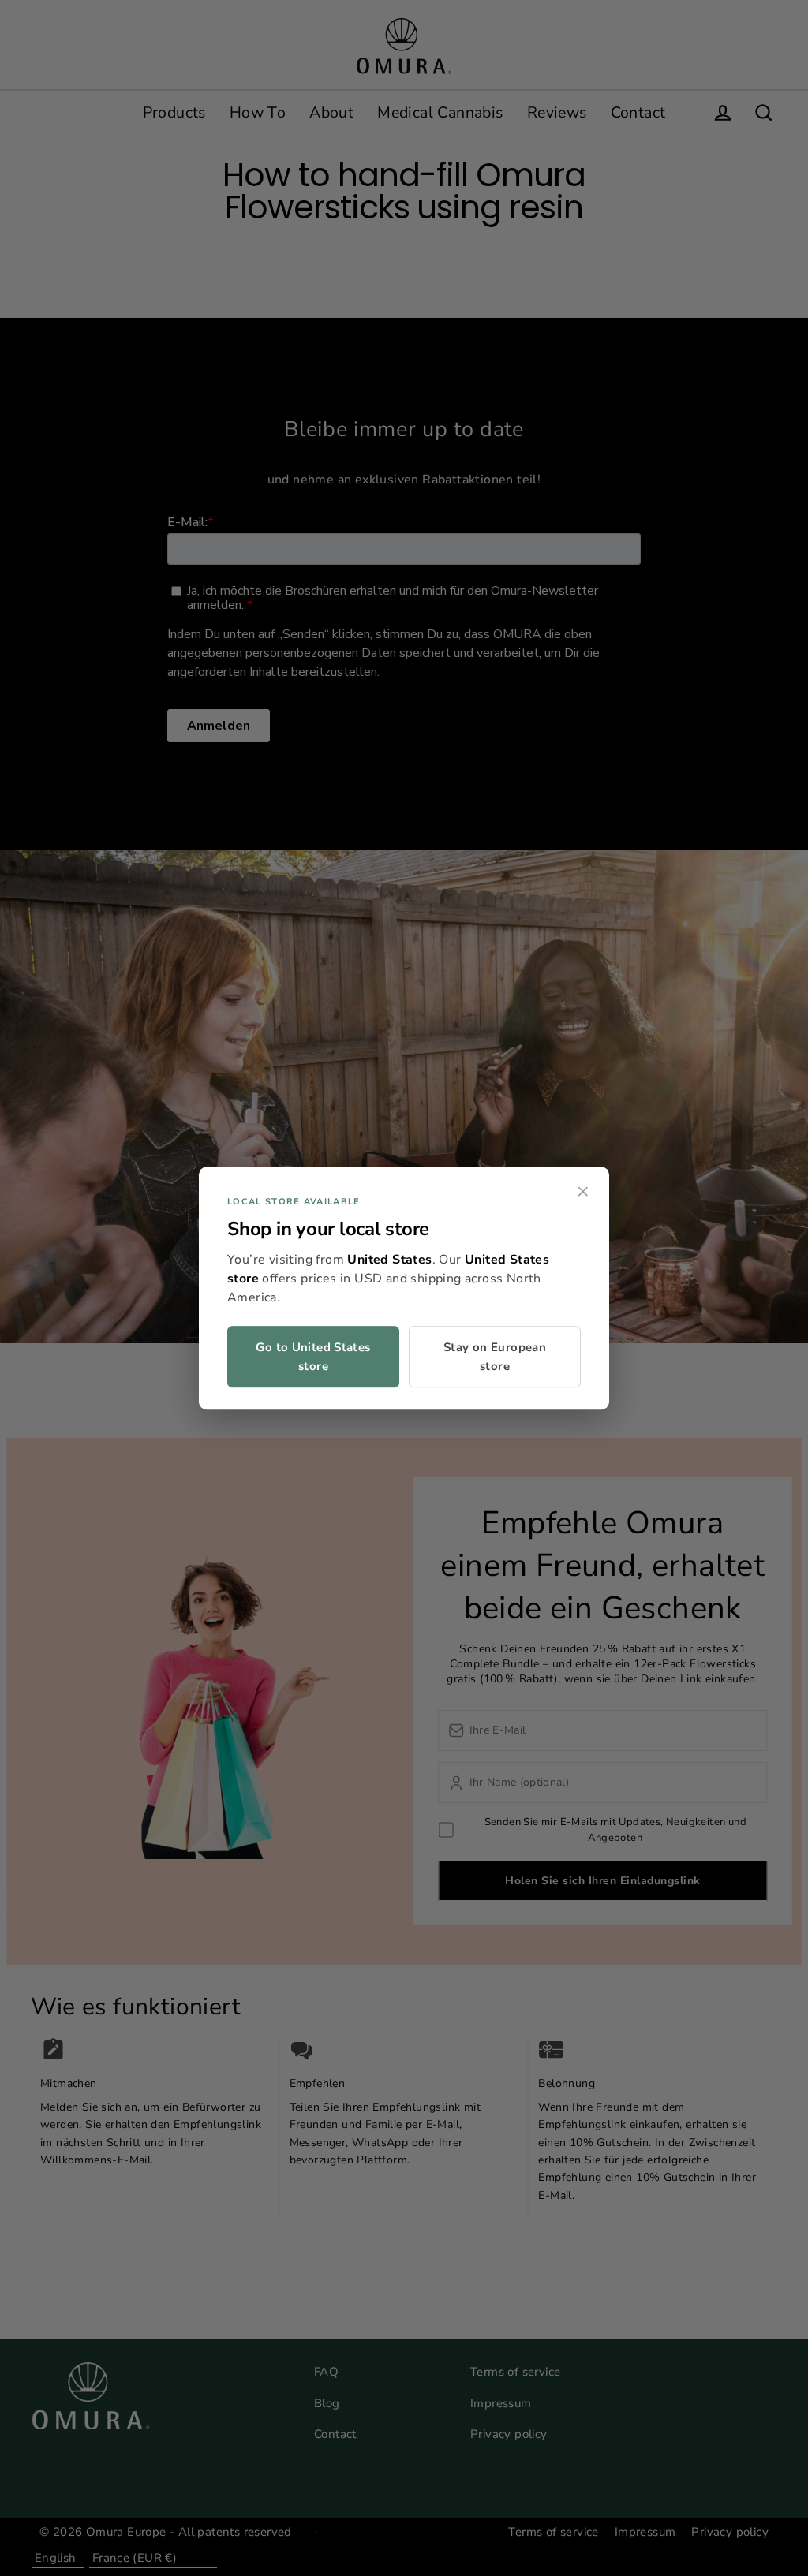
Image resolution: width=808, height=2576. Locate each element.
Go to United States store (313, 1357)
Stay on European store (495, 1357)
